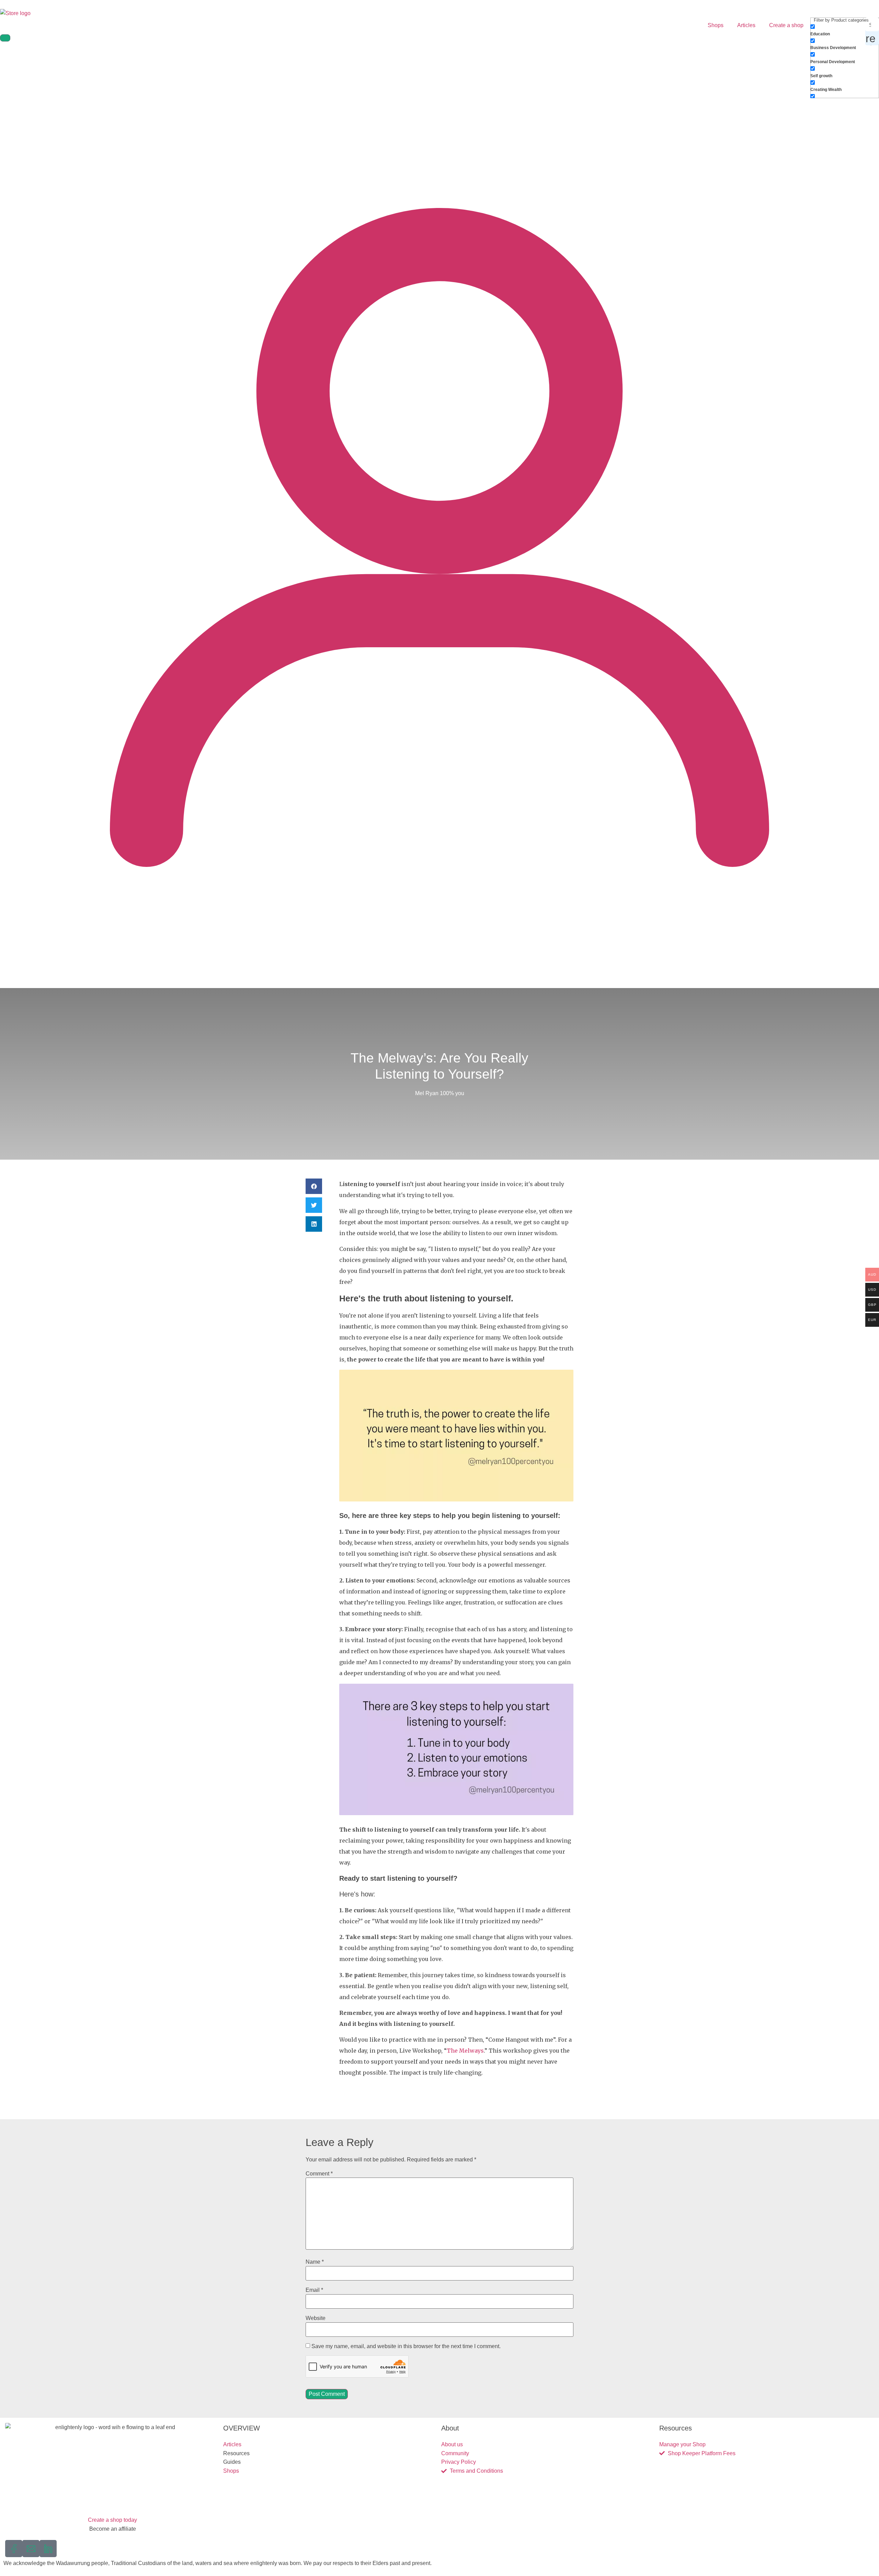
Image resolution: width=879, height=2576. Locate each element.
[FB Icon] (14, 2549)
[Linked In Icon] (48, 2549)
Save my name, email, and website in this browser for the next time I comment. (406, 2346)
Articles (746, 25)
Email (314, 2290)
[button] (314, 1186)
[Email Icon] (31, 2549)
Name (315, 2262)
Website (316, 2318)
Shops (716, 25)
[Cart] (5, 38)
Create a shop (786, 25)
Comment (319, 2174)
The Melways (465, 2051)
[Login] (439, 975)
